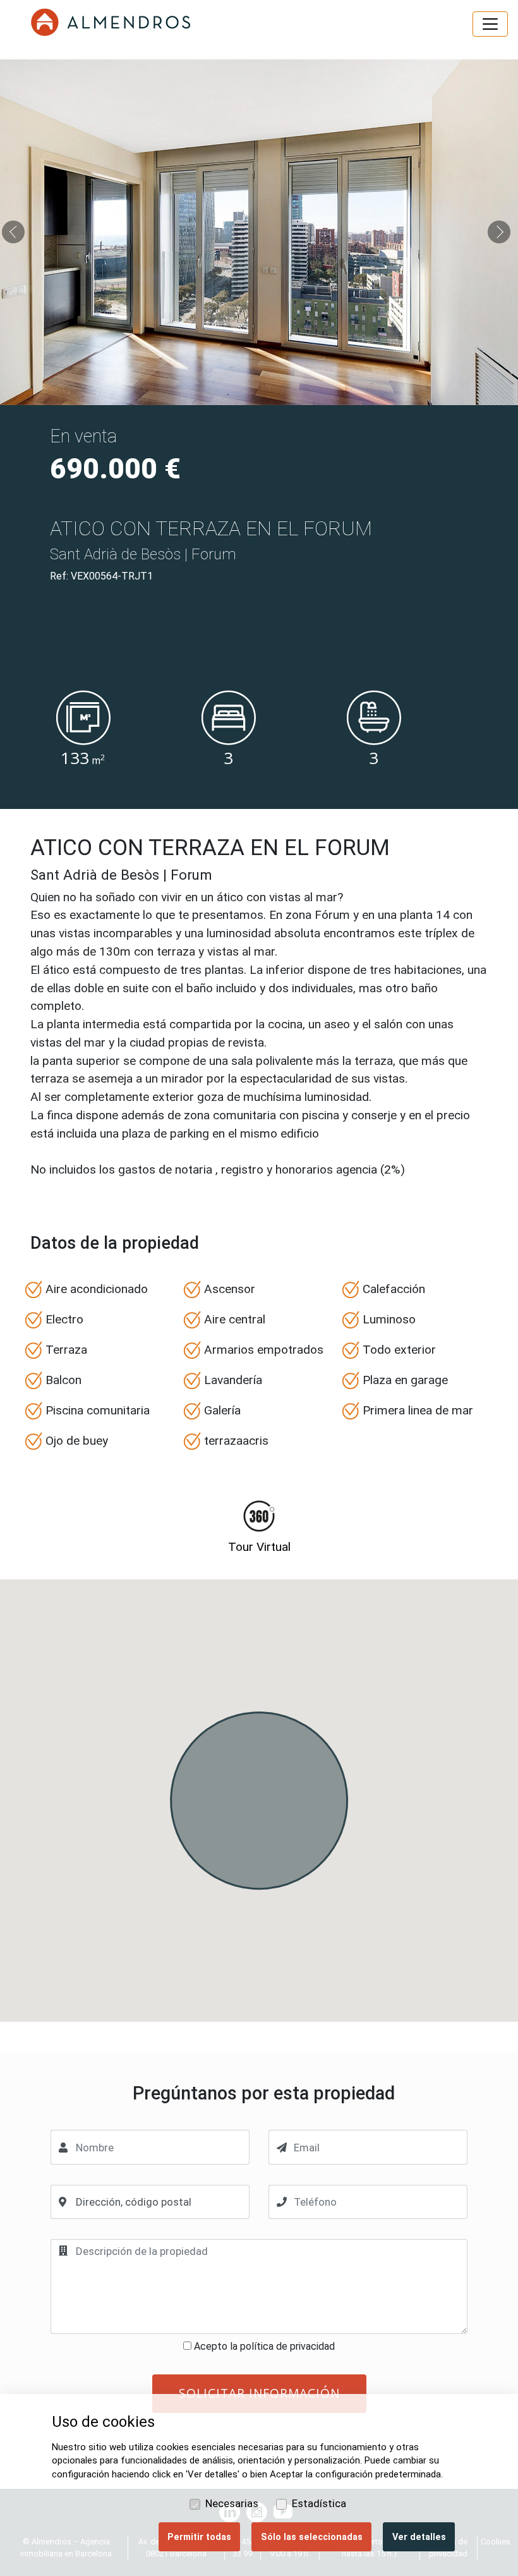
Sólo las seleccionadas (312, 2537)
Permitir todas (199, 2537)
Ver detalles (419, 2537)
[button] (16, 232)
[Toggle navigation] (490, 24)
